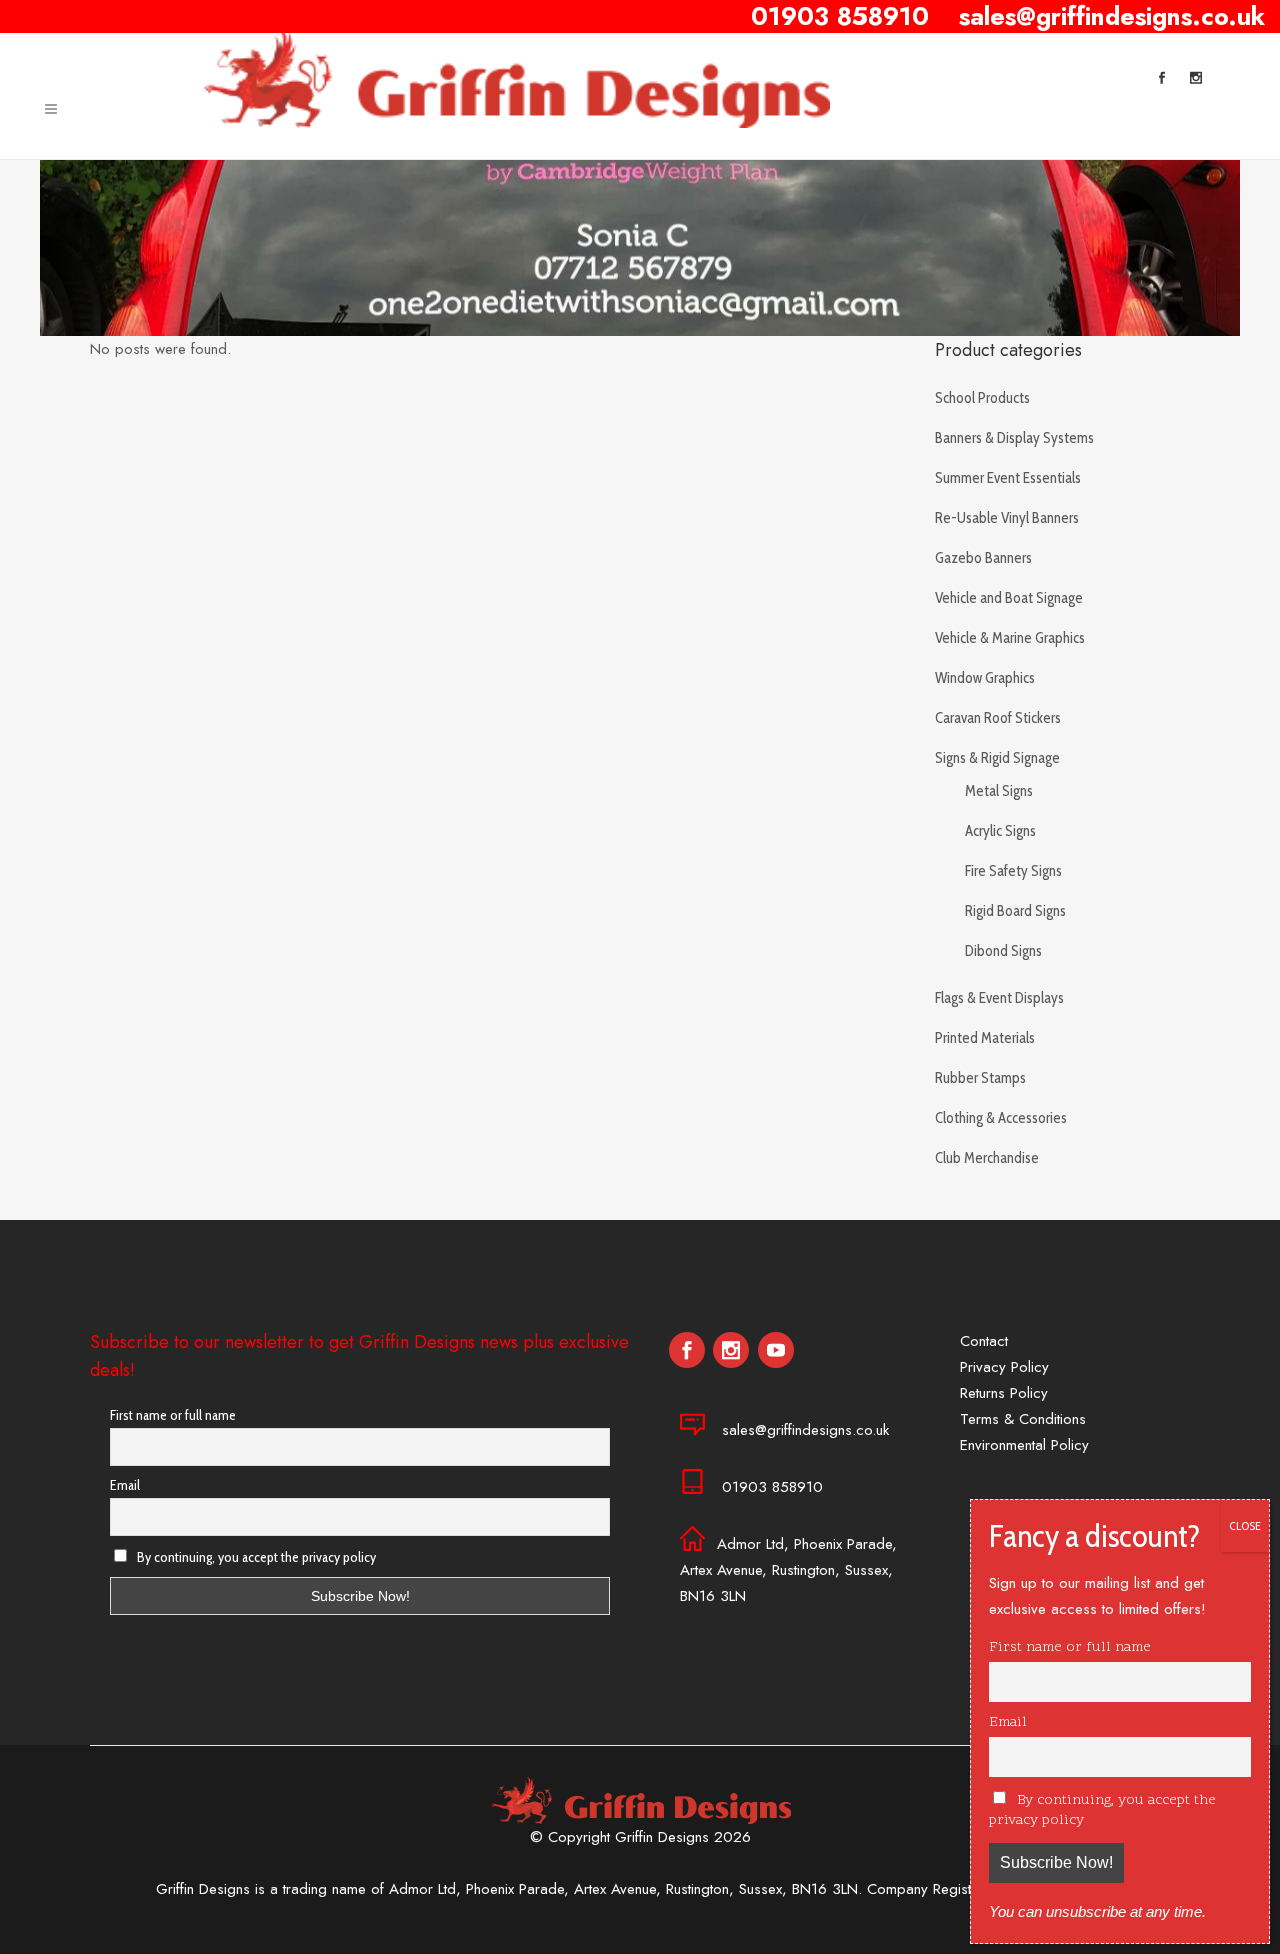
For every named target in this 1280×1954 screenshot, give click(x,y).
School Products (982, 398)
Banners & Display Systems (1014, 438)
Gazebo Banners (983, 558)
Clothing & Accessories (1001, 1118)
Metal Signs (999, 791)
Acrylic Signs (1000, 831)
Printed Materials (985, 1038)
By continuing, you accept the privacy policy (255, 1557)
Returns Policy (1004, 1393)
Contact (984, 1341)
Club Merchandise (987, 1158)
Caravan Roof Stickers (998, 718)
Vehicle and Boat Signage (1009, 598)
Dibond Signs (1003, 951)
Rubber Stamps (980, 1078)
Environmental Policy (1024, 1445)
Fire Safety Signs (1013, 871)
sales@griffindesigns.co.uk (805, 1430)
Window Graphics (985, 678)
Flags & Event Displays (999, 998)
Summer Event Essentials (1008, 478)
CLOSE (1245, 1525)
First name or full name (173, 1415)
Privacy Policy (1004, 1367)
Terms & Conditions (1023, 1419)
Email (125, 1485)
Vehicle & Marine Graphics (1010, 638)
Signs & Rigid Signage (997, 758)
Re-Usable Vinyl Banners (1007, 518)
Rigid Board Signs (1015, 911)
